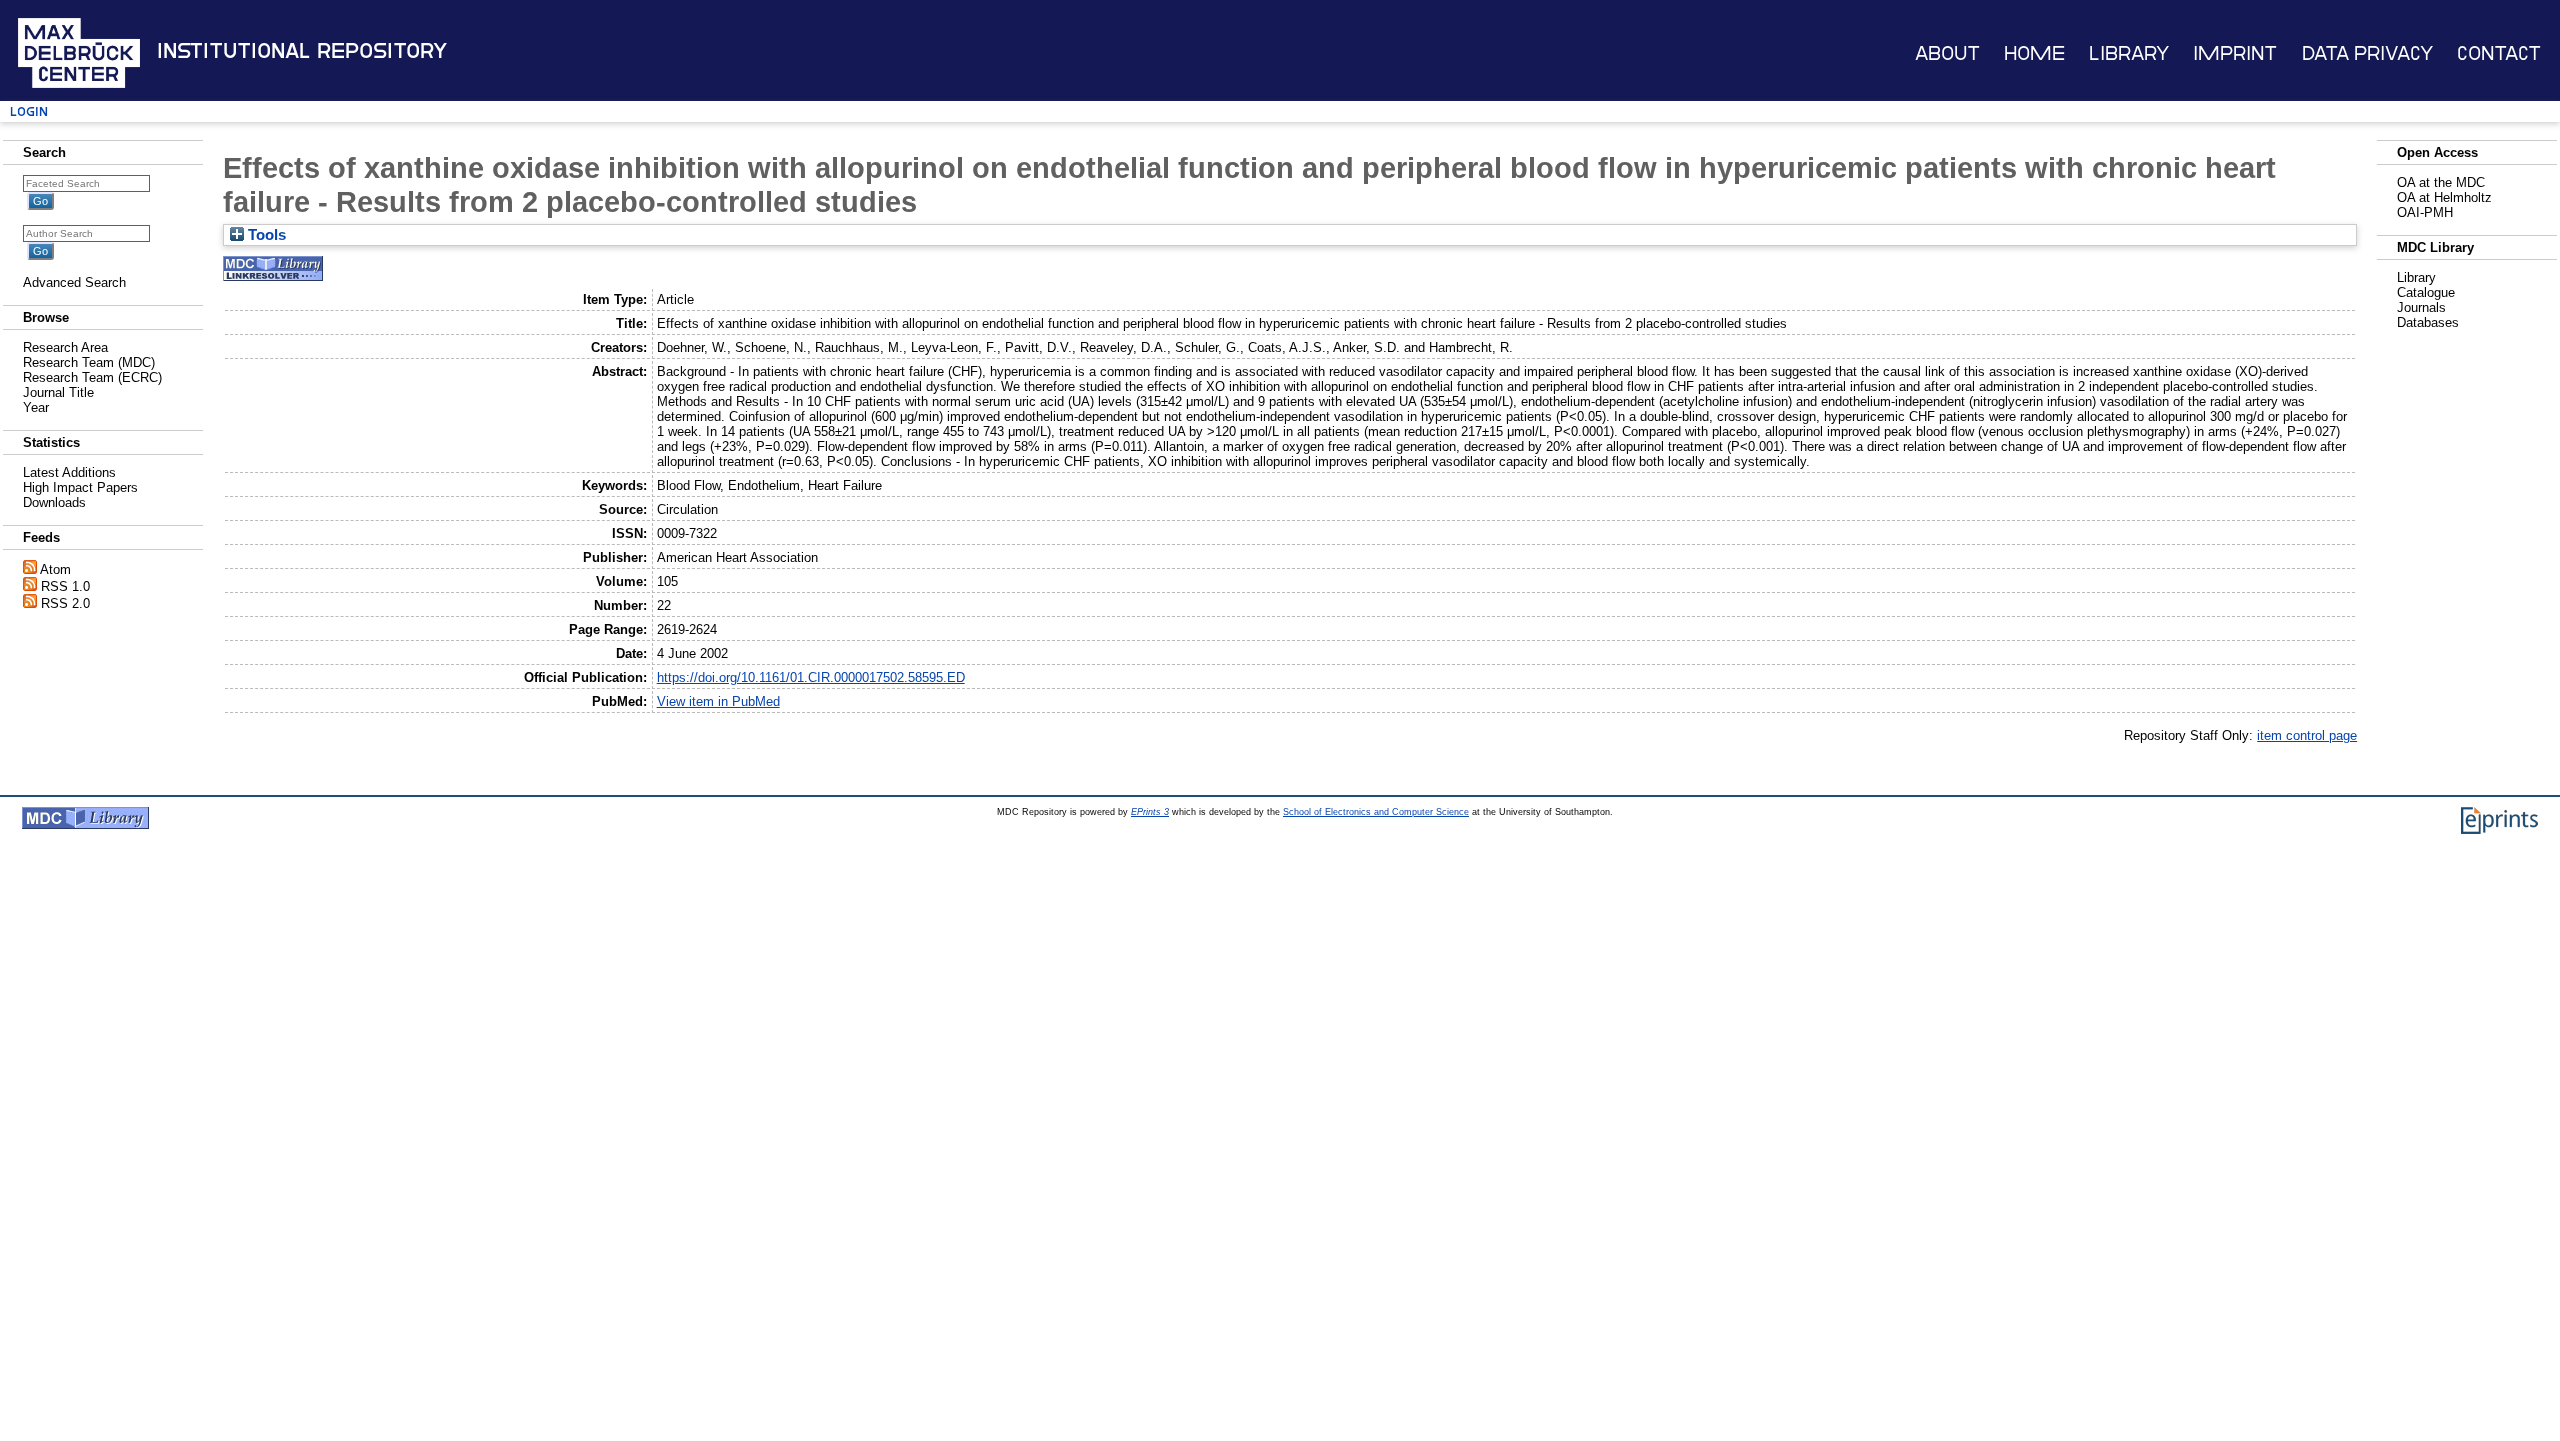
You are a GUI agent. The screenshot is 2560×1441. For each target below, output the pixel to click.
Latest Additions (69, 472)
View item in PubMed (718, 701)
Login (29, 111)
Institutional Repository (302, 51)
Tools (265, 235)
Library (2129, 53)
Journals (2421, 307)
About (1947, 53)
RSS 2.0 (65, 603)
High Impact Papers (80, 487)
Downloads (54, 502)
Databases (2428, 322)
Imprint (2235, 53)
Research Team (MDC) (89, 362)
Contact (2499, 53)
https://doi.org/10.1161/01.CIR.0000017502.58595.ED (811, 677)
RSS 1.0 (65, 586)
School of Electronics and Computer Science (1376, 812)
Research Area (65, 347)
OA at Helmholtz (2444, 197)
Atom (55, 569)
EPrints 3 (1150, 812)
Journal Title (58, 392)
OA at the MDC (2441, 182)
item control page (2307, 735)
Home (2034, 53)
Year (36, 407)
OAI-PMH (2425, 212)
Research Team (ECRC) (92, 377)
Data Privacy (2367, 53)
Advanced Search (74, 282)
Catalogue (2426, 292)
